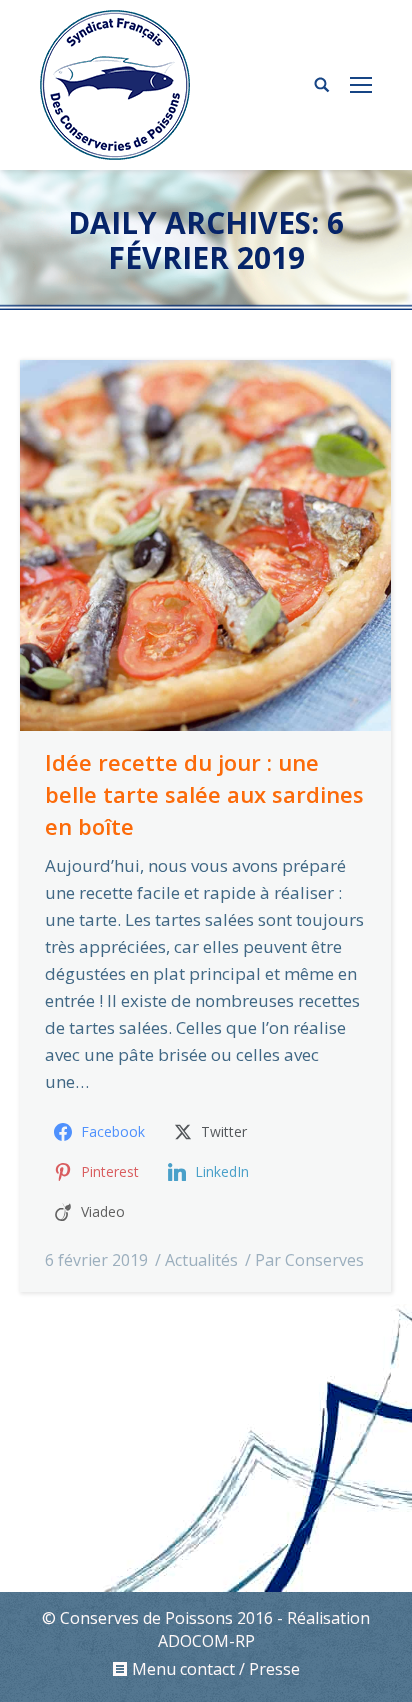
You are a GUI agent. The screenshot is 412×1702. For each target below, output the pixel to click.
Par (309, 1260)
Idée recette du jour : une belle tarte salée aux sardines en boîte (204, 794)
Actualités (201, 1260)
